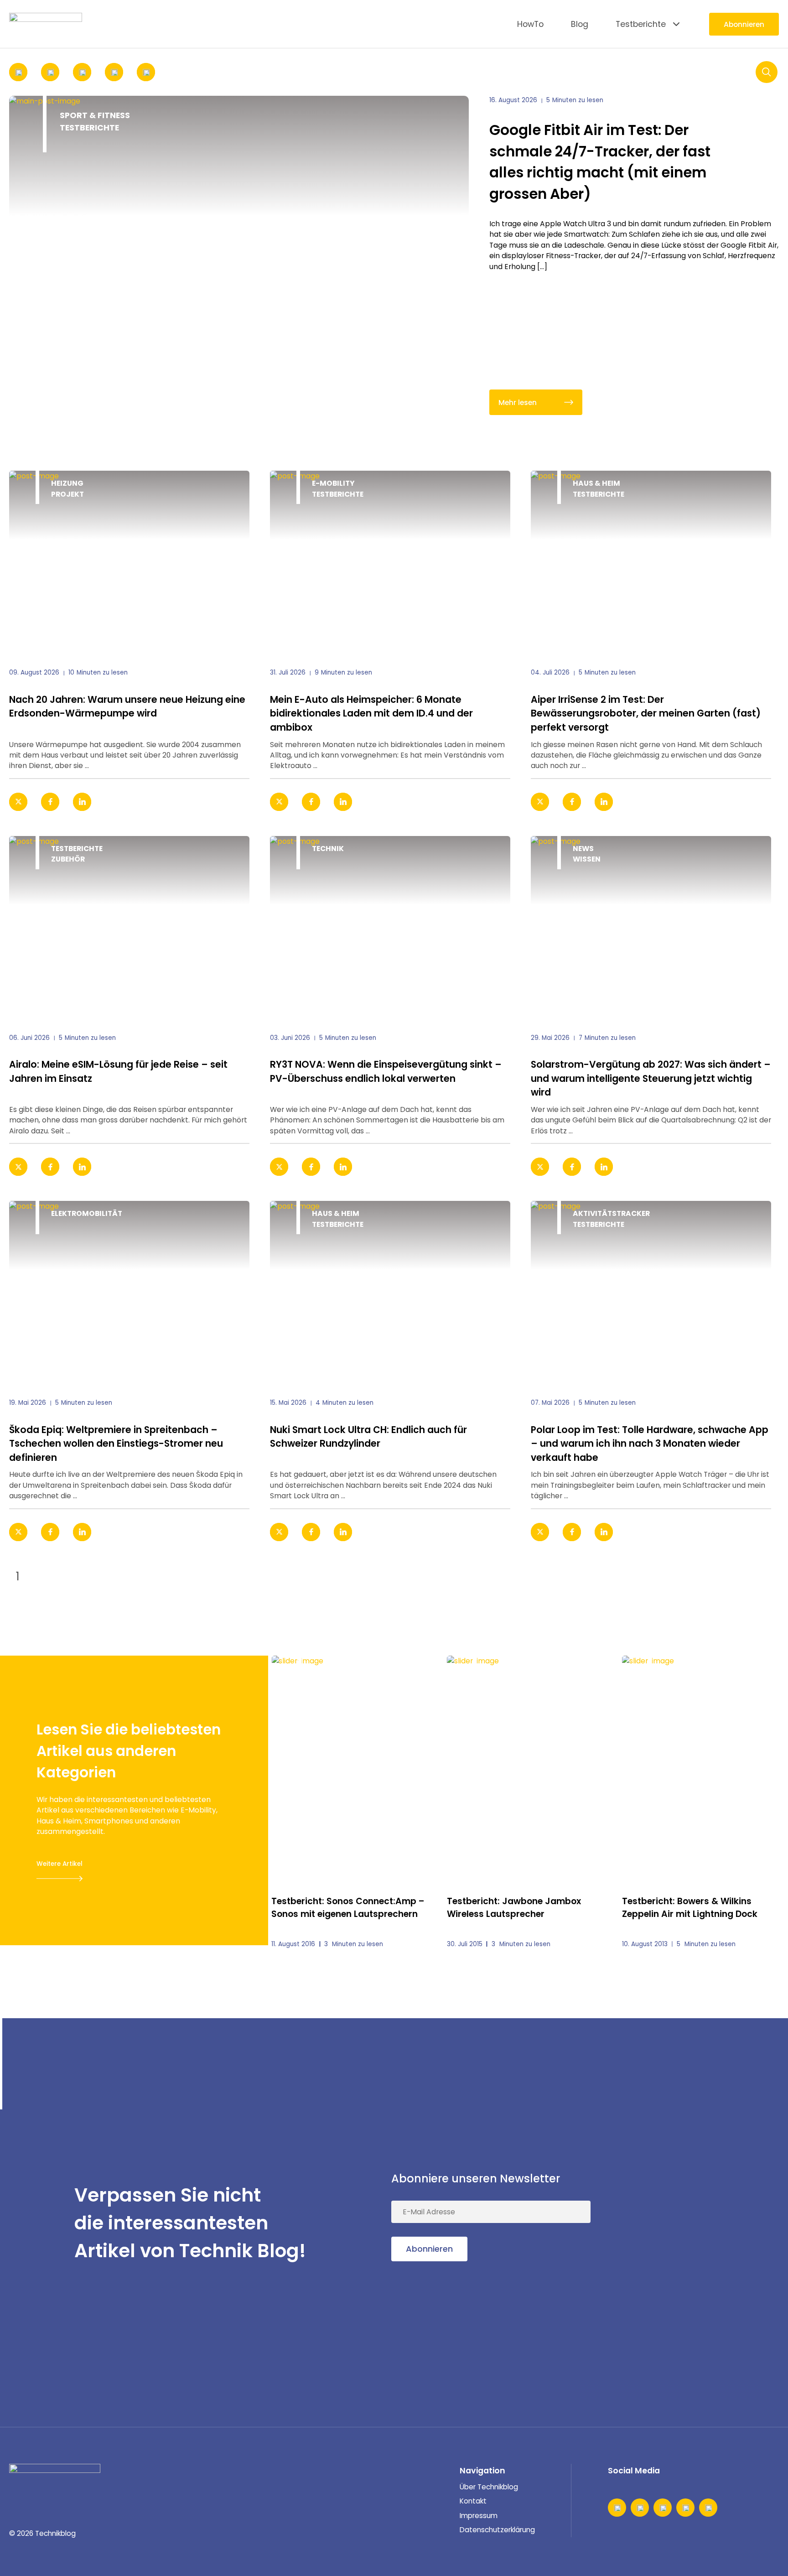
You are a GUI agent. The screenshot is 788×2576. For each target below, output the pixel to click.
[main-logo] (46, 24)
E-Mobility (333, 483)
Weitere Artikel (60, 1864)
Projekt (67, 494)
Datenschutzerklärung (497, 2530)
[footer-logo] (55, 2477)
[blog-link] (129, 562)
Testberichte (641, 24)
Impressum (479, 2516)
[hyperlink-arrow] (230, 802)
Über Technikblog (489, 2487)
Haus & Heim (596, 483)
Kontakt (473, 2501)
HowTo (530, 24)
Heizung (67, 483)
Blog (580, 24)
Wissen (587, 859)
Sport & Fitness (95, 115)
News (583, 849)
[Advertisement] (710, 2223)
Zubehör (68, 859)
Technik (328, 849)
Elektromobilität (87, 1213)
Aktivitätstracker (611, 1213)
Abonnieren (744, 24)
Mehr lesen (518, 402)
